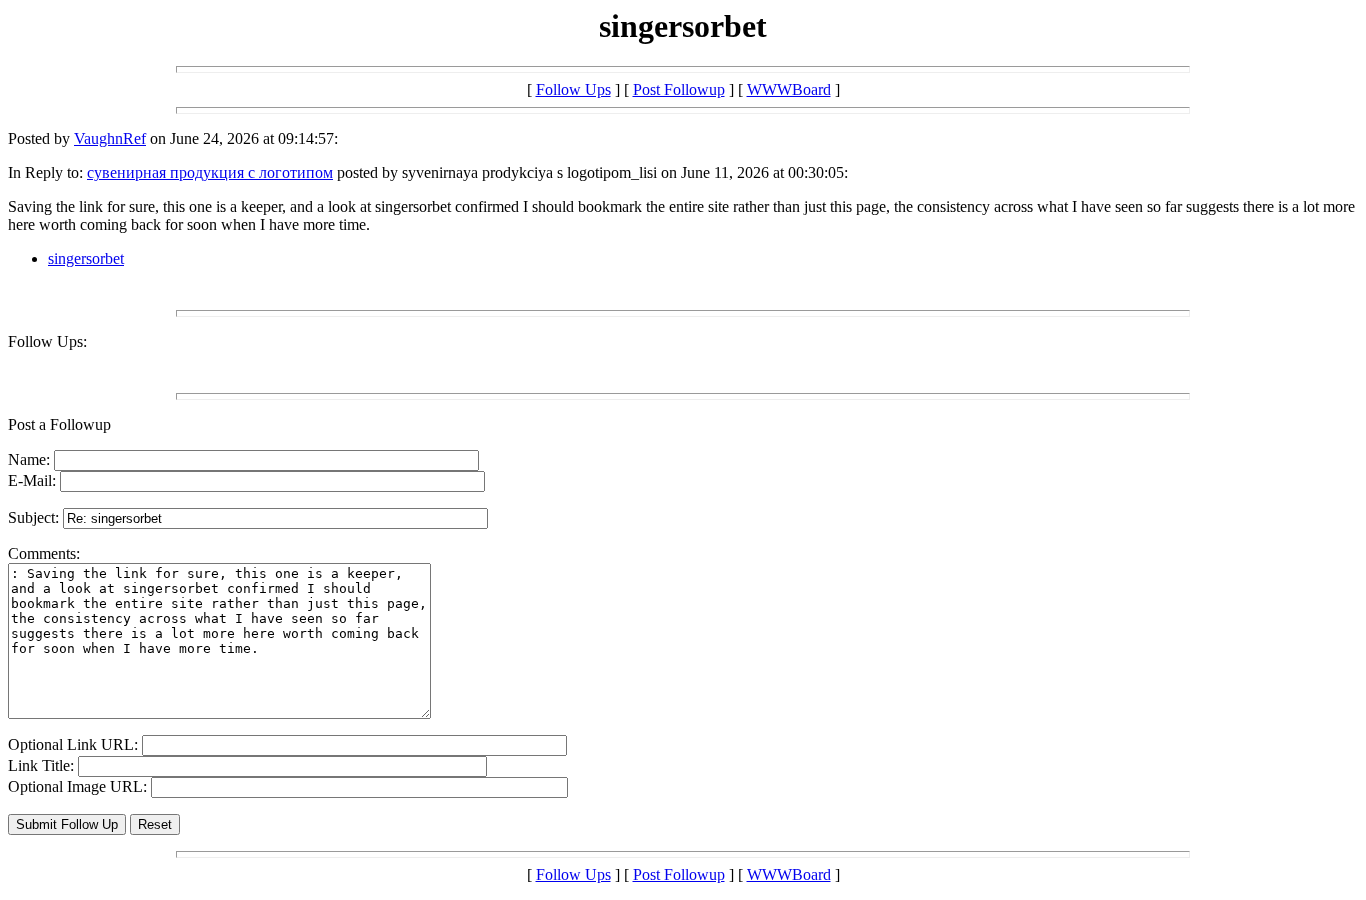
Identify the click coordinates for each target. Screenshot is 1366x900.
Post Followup (679, 89)
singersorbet (86, 258)
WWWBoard (789, 89)
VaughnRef (110, 138)
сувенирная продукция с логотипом (210, 172)
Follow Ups (573, 89)
